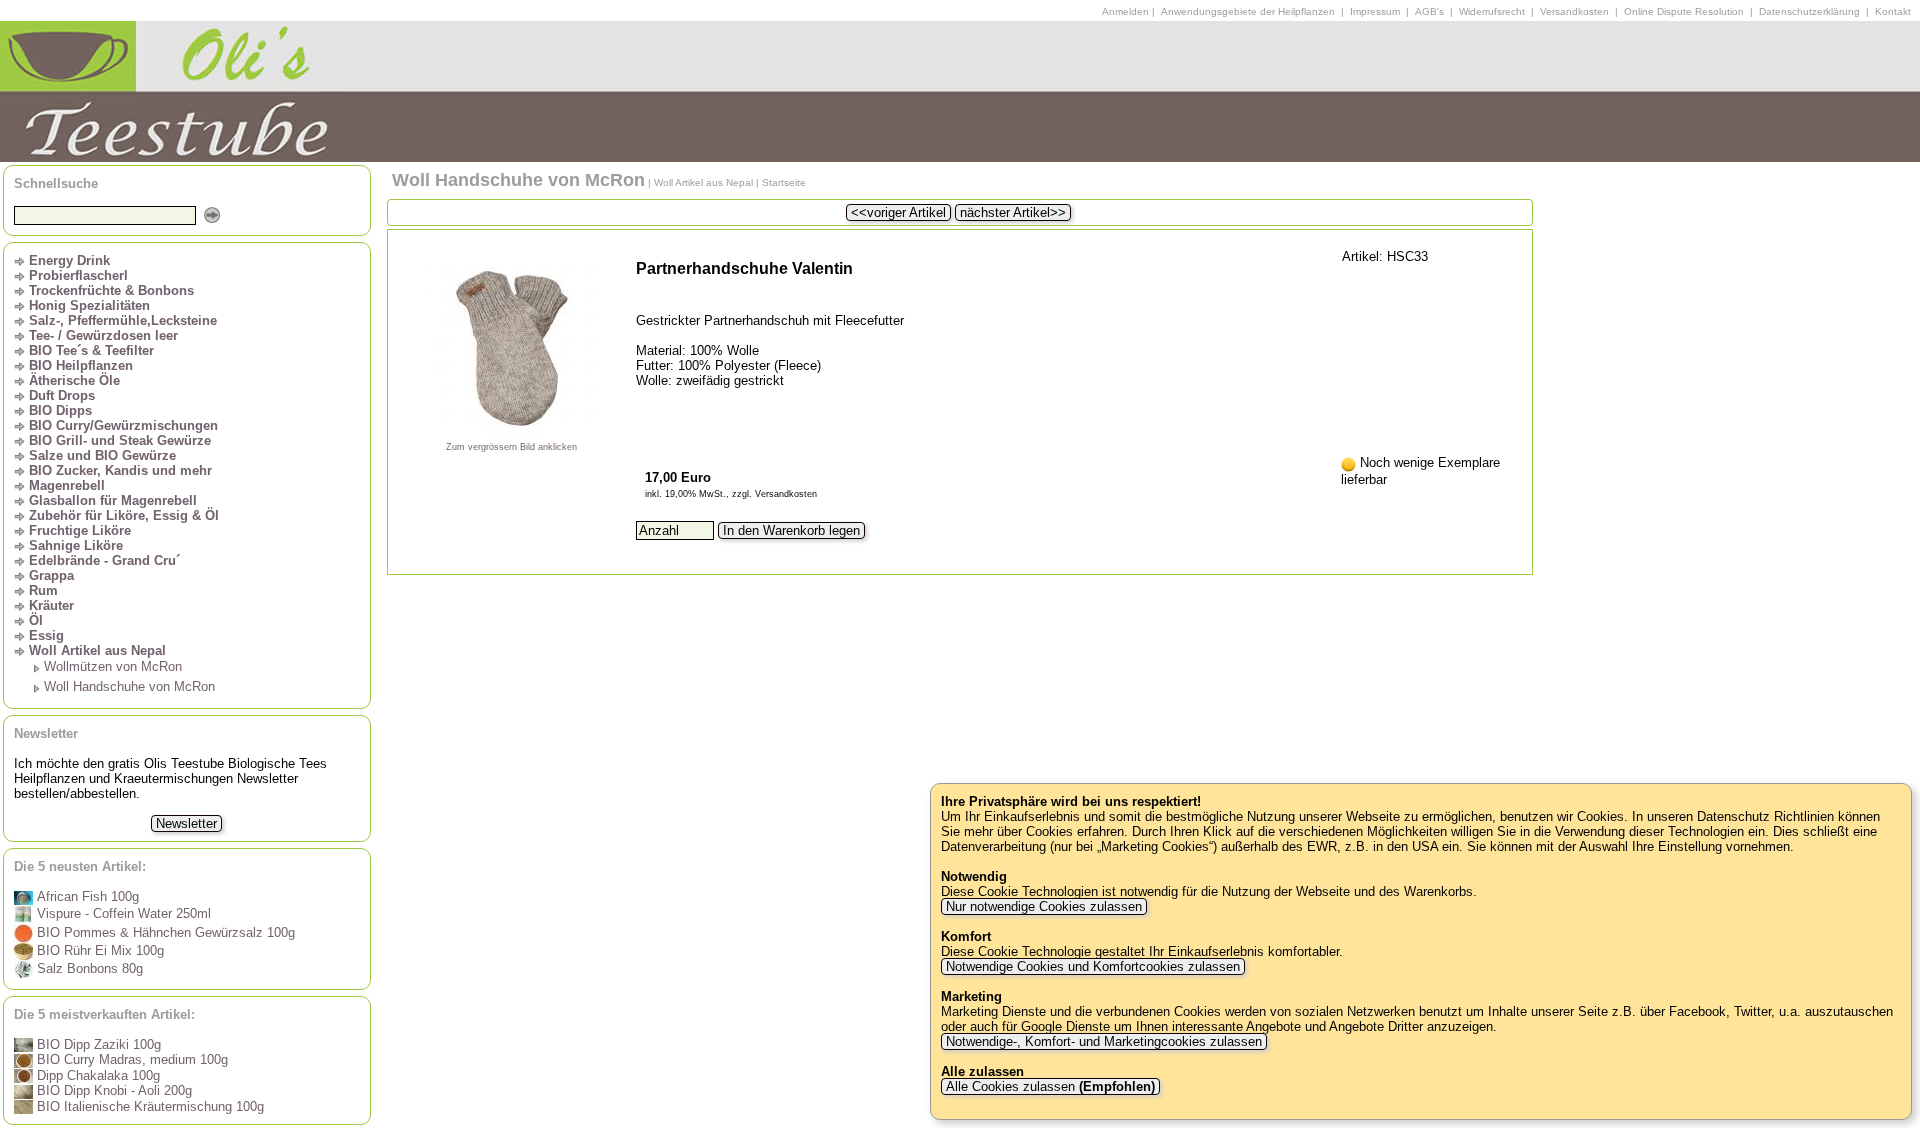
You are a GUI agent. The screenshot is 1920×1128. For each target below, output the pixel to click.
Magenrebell (67, 485)
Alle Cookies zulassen (1048, 1086)
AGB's (1429, 11)
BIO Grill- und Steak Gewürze (120, 440)
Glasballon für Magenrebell (113, 500)
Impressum (1375, 11)
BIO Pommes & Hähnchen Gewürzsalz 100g (164, 932)
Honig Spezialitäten (89, 305)
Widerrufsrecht (1492, 11)
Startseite (784, 182)
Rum (43, 590)
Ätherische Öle (74, 380)
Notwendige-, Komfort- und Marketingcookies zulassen (1104, 1041)
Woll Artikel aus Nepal (97, 650)
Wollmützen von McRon (113, 666)
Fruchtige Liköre (80, 530)
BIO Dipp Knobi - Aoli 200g (112, 1090)
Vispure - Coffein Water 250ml (122, 913)
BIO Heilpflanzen (81, 365)
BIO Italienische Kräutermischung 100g (148, 1106)
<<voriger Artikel (898, 212)
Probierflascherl (78, 275)
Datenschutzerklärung (1809, 11)
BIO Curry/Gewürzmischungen (123, 425)
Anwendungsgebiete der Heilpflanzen (1248, 11)
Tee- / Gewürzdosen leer (103, 335)
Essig (46, 635)
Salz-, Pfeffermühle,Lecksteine (123, 320)
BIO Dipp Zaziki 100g (97, 1044)
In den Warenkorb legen (791, 530)
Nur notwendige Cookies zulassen (1044, 906)
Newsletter (186, 823)
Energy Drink (69, 260)
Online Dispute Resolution (1684, 11)
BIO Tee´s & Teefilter (91, 350)
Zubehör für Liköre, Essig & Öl (124, 515)
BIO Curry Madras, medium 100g (130, 1059)
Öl (36, 620)
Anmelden (1125, 11)
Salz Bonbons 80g (88, 968)
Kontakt (1893, 11)
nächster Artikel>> (1013, 212)
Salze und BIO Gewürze (102, 455)
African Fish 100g (86, 896)
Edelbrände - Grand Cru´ (104, 560)
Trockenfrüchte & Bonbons (111, 290)
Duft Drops (62, 395)
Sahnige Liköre (76, 545)
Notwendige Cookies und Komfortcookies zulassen (1093, 966)
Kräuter (51, 605)
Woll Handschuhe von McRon (129, 686)
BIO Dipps (60, 410)
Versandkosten (1574, 11)
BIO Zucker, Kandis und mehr (120, 470)
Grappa (51, 575)
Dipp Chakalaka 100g (96, 1075)
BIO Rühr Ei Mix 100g (98, 950)
